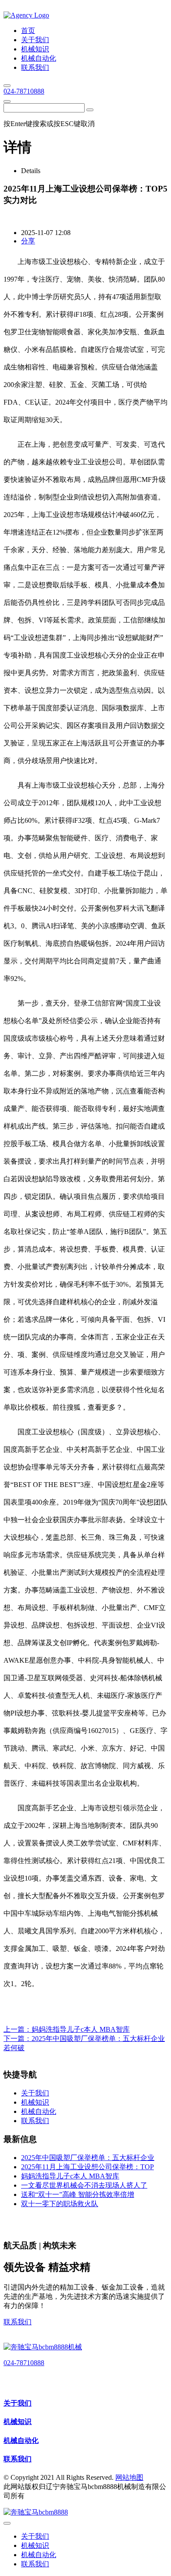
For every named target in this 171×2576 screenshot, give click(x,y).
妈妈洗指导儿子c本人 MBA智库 (81, 2029)
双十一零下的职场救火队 (60, 2204)
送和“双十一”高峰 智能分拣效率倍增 (78, 2194)
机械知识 (18, 2422)
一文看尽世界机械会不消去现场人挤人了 (84, 2185)
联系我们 (18, 2322)
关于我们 (18, 2403)
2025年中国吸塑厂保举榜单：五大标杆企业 (88, 2158)
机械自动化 (21, 2440)
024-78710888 (24, 91)
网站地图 (129, 2477)
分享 (28, 241)
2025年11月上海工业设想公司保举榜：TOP (87, 2167)
